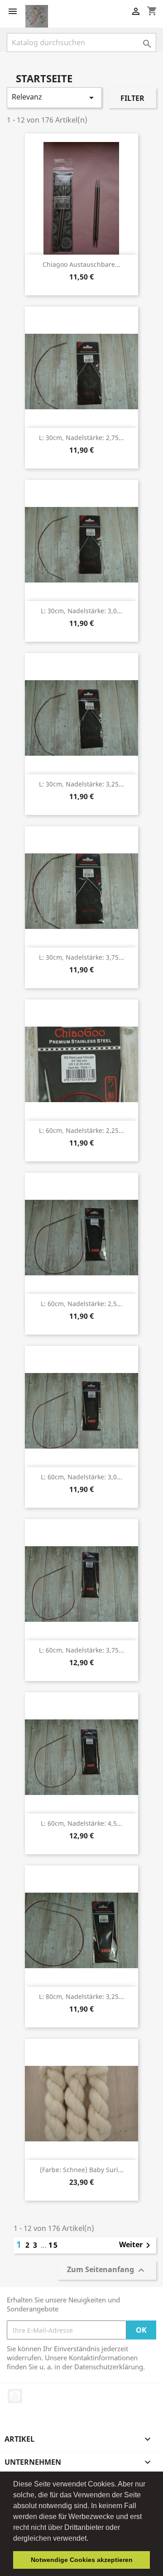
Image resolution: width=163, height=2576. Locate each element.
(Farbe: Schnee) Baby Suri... (82, 2170)
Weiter (136, 2245)
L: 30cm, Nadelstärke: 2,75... (81, 438)
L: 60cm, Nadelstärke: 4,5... (81, 1823)
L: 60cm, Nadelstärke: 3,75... (81, 1650)
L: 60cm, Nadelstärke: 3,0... (81, 1477)
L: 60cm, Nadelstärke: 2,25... (81, 1130)
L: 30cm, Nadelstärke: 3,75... (81, 957)
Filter (132, 98)
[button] (91, 2539)
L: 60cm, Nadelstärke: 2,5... (81, 1304)
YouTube (15, 2396)
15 (53, 2245)
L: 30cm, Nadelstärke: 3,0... (81, 611)
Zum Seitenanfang (107, 2271)
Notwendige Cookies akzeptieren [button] (82, 2560)
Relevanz (54, 97)
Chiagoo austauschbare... (81, 264)
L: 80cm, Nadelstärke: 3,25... (81, 1996)
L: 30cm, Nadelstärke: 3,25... (81, 784)
